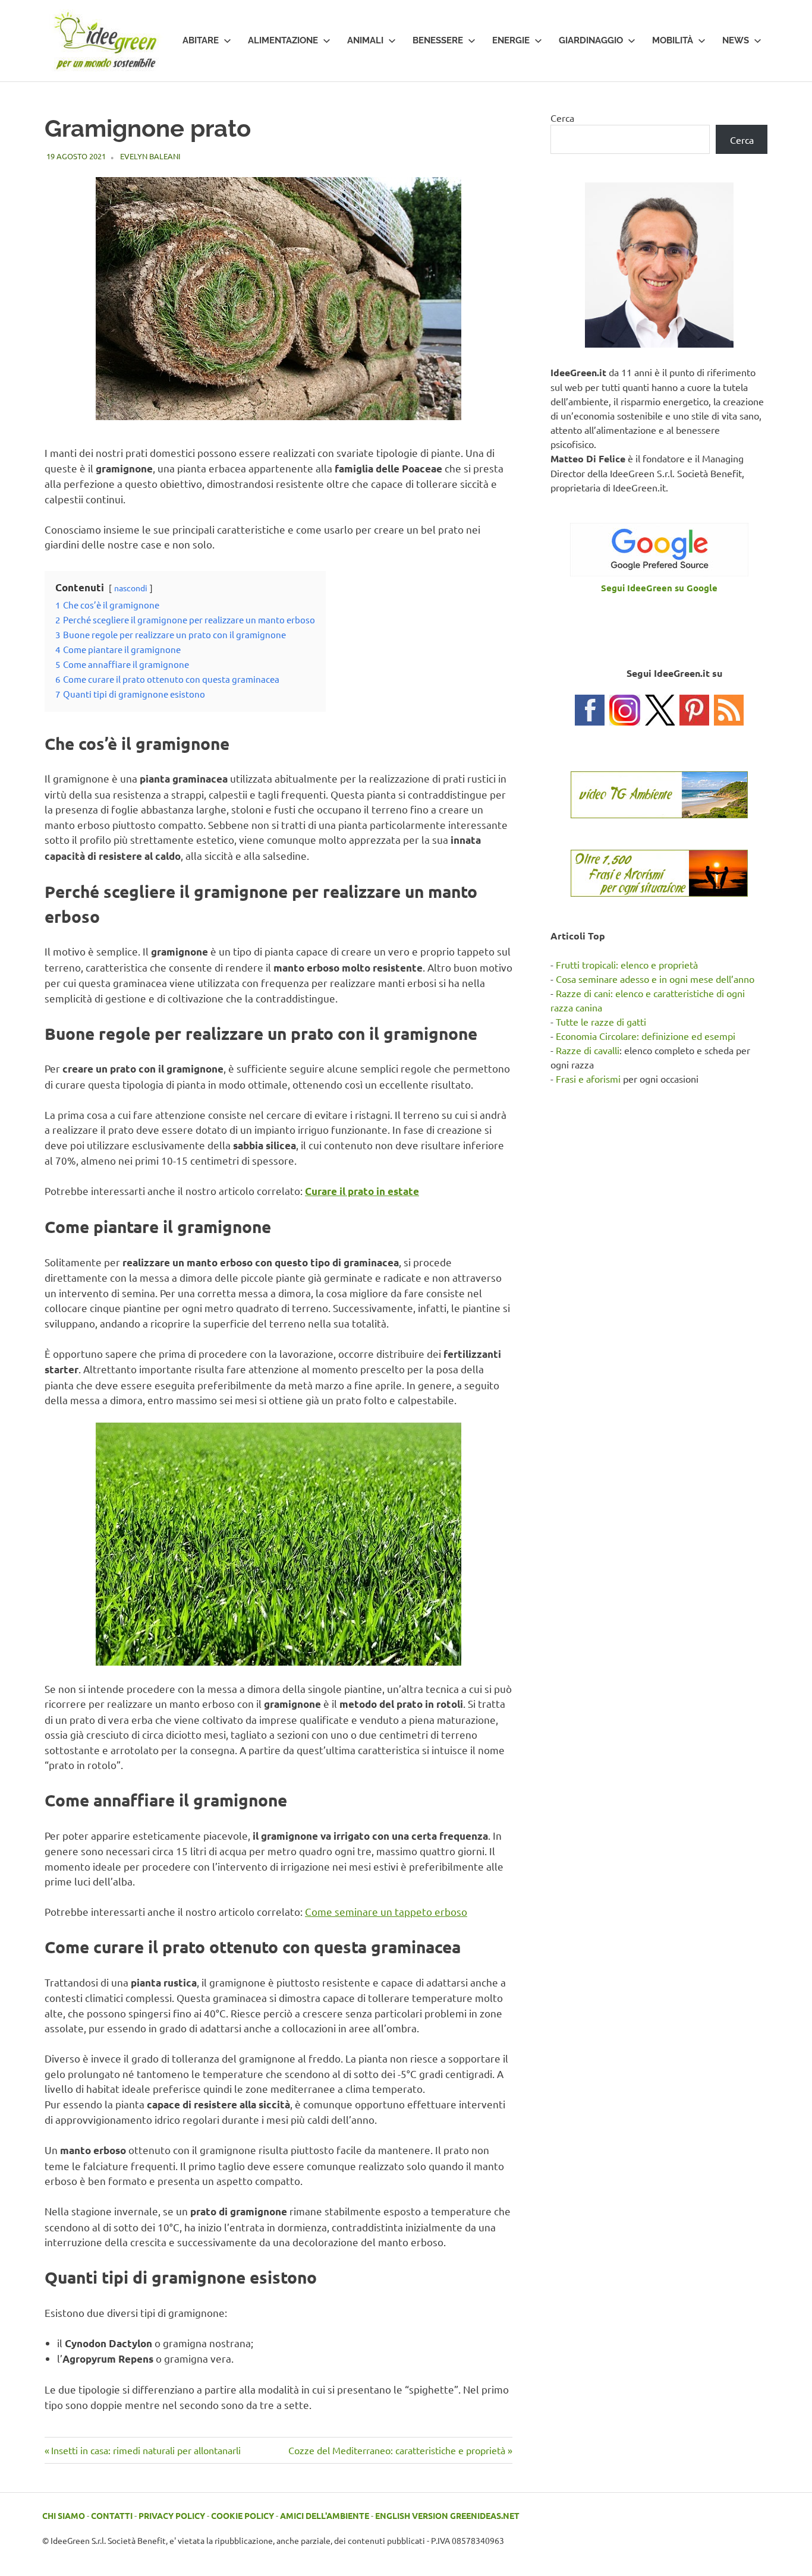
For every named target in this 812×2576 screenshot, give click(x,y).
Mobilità (673, 40)
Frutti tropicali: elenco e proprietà (627, 964)
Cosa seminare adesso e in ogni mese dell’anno (655, 979)
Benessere (438, 40)
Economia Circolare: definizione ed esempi (646, 1036)
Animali (365, 40)
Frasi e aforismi (588, 1079)
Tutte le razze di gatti (601, 1021)
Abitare (201, 40)
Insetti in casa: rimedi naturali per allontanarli (146, 2450)
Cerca (562, 118)
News (736, 40)
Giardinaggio (591, 40)
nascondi (131, 588)
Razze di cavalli (588, 1050)
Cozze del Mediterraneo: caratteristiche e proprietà (397, 2450)
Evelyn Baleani (150, 156)
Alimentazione (283, 40)
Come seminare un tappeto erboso (386, 1911)
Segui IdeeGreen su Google (659, 588)
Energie (511, 40)
